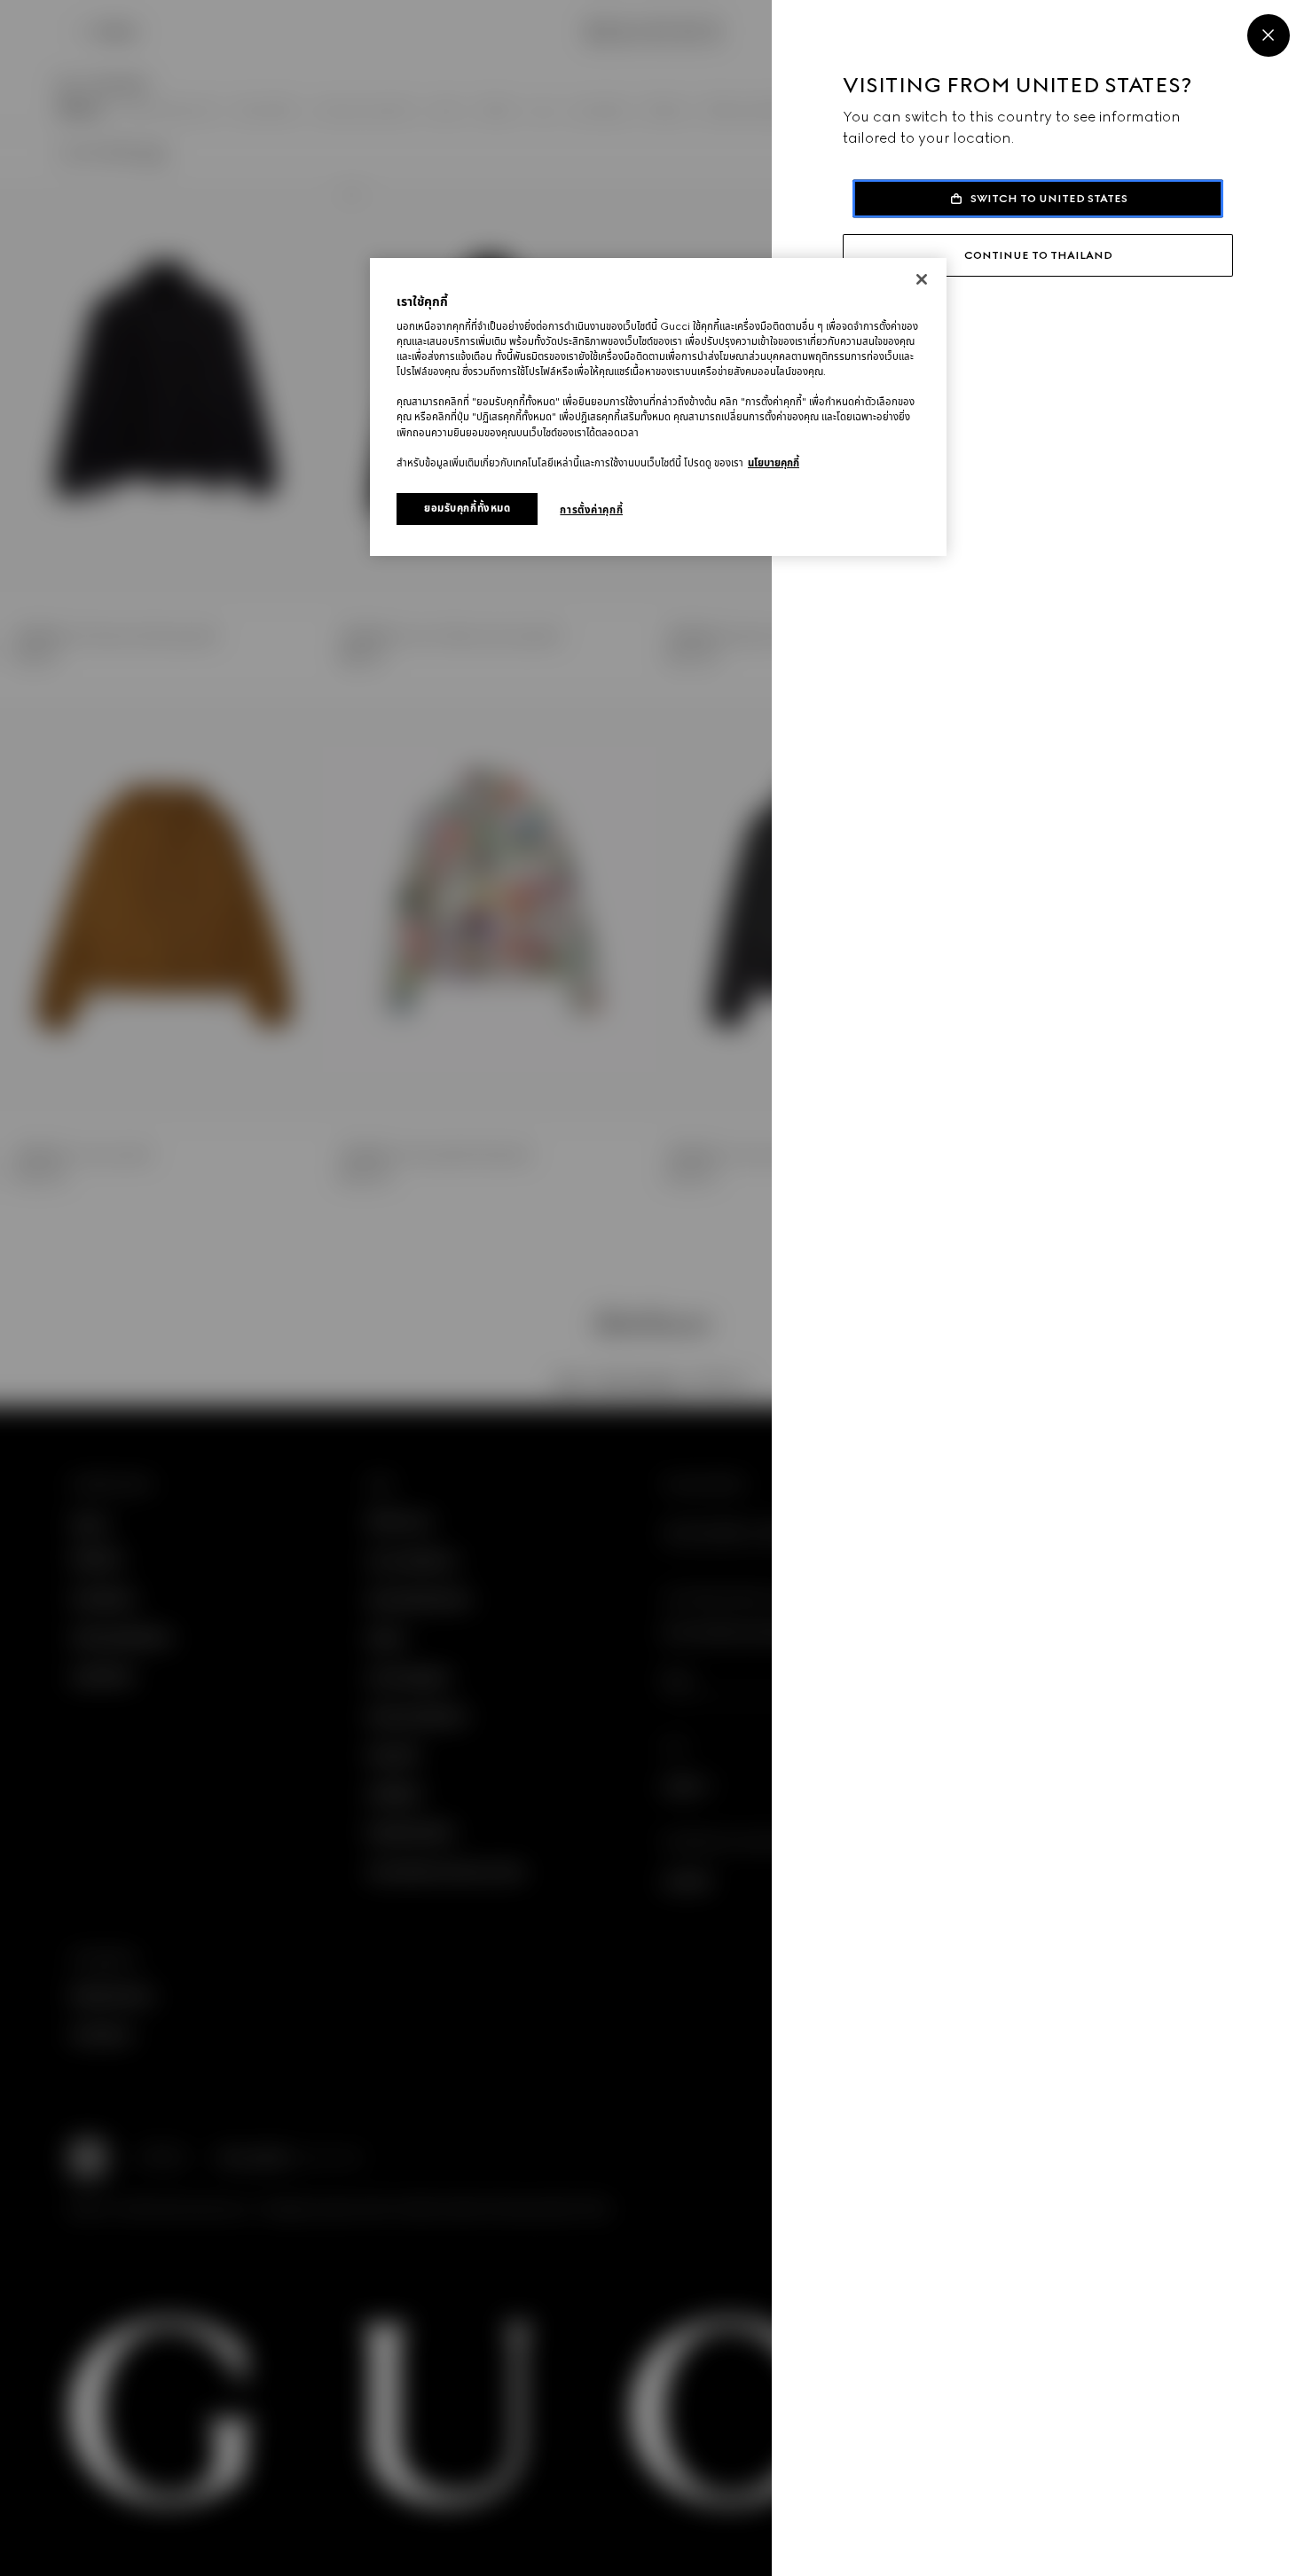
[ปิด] (922, 279)
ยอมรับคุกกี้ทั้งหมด (467, 508)
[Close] (1269, 35)
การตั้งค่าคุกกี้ (591, 510)
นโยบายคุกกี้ (774, 463)
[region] (658, 407)
